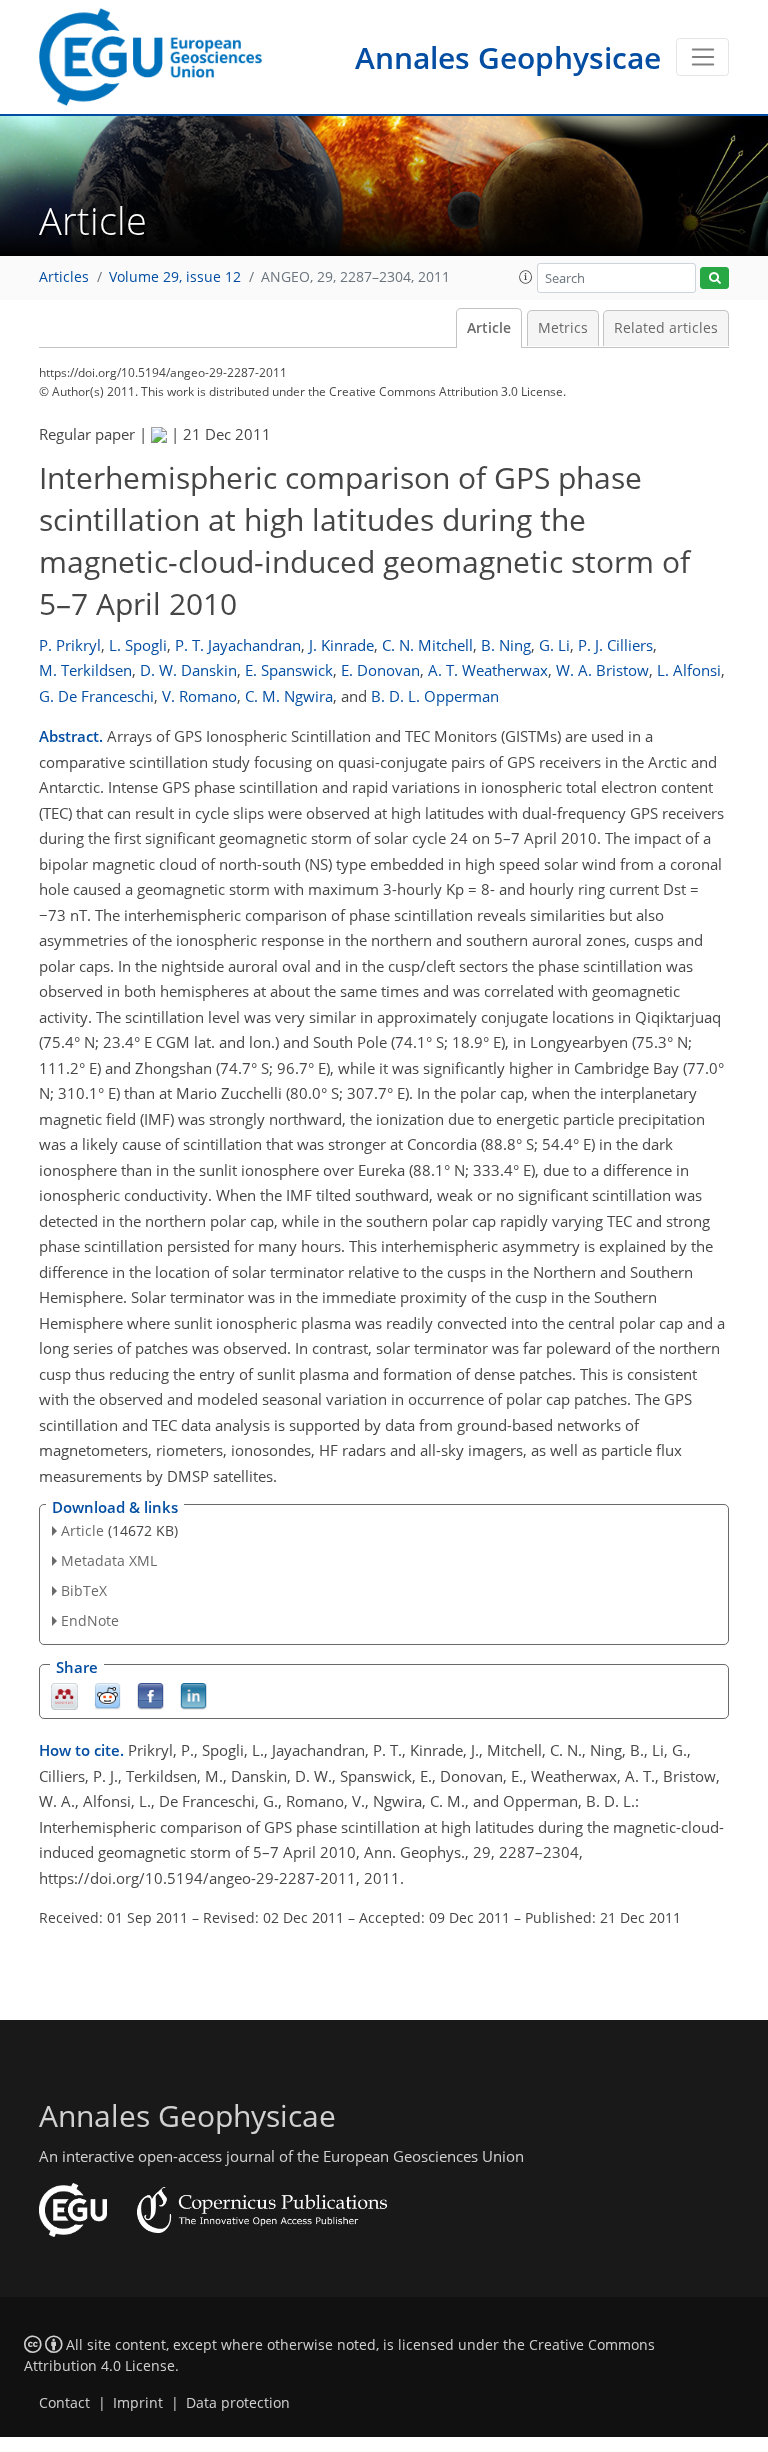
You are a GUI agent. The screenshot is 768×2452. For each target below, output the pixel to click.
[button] (526, 277)
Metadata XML (109, 1560)
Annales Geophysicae (508, 57)
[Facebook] (150, 1694)
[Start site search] (714, 278)
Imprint (138, 2403)
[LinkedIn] (193, 1694)
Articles (64, 277)
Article (489, 328)
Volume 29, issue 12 (175, 277)
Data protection (238, 2403)
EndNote (90, 1620)
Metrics (563, 328)
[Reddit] (107, 1694)
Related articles (666, 328)
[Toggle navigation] (702, 57)
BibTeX (84, 1590)
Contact (64, 2403)
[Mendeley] (64, 1694)
